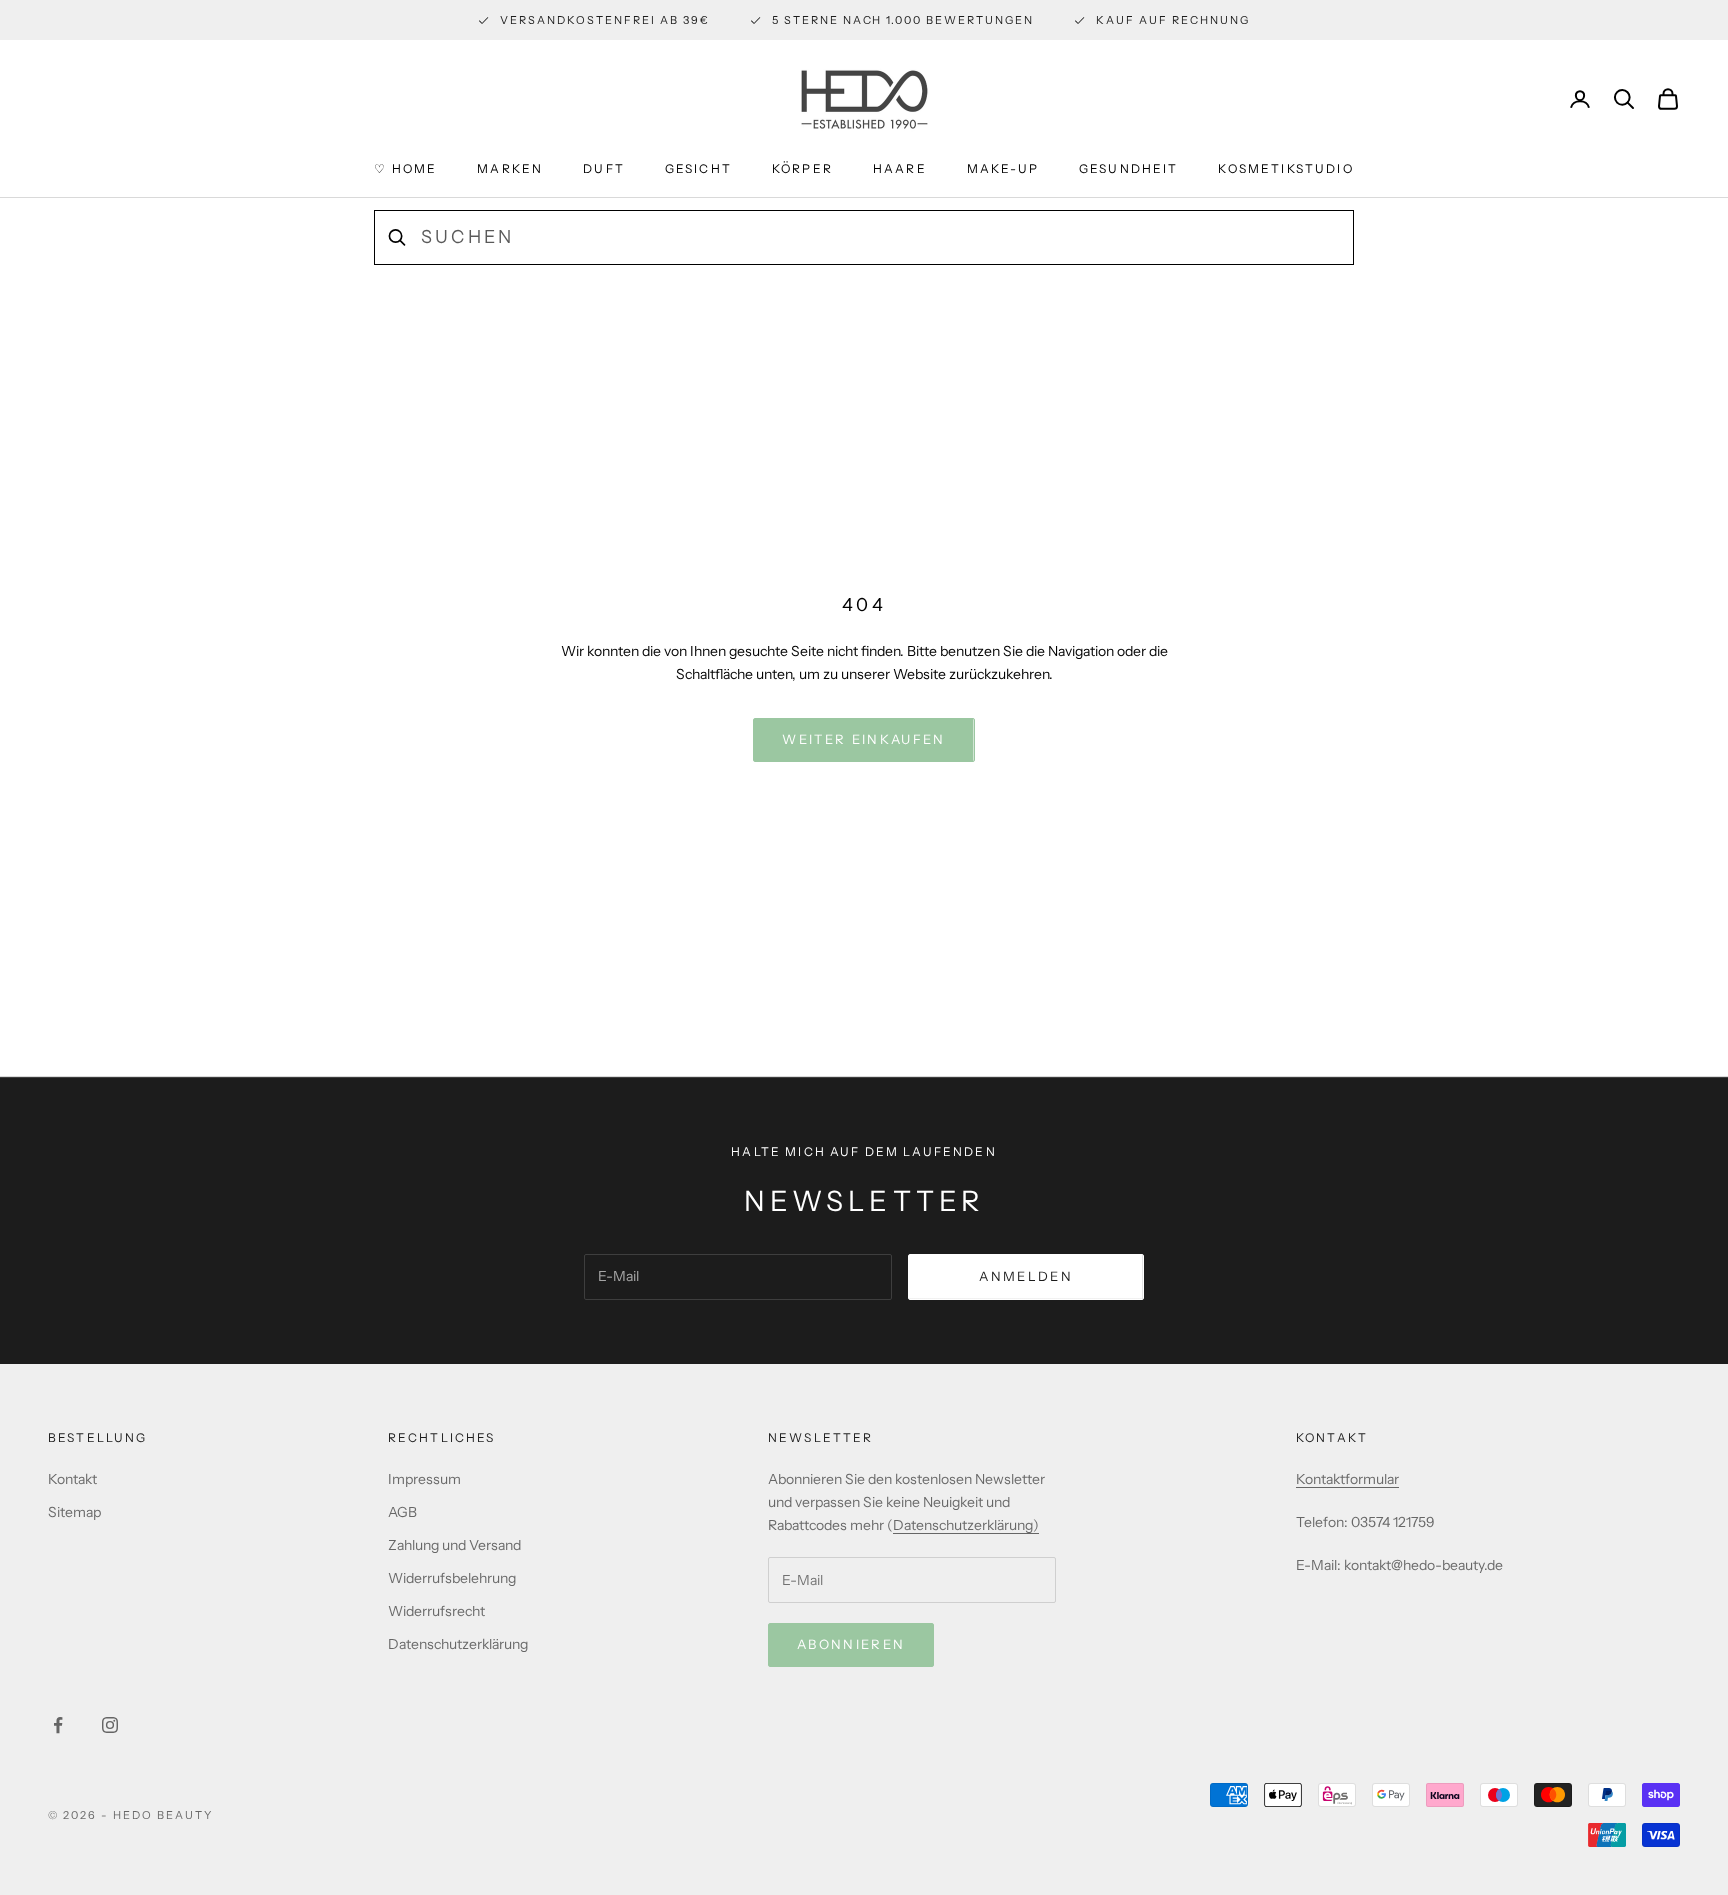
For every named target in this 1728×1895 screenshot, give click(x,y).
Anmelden (1026, 1276)
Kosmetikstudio (1285, 168)
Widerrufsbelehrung (452, 1578)
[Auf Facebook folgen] (58, 1725)
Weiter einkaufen (863, 739)
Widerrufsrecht (436, 1611)
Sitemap (74, 1512)
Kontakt (72, 1479)
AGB (402, 1512)
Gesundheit (1129, 168)
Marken (510, 168)
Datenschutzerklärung (458, 1644)
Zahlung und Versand (454, 1545)
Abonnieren (851, 1644)
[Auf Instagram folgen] (110, 1725)
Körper (802, 168)
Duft (604, 168)
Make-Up (1003, 168)
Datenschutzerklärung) (966, 1525)
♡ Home (405, 168)
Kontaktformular (1347, 1479)
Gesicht (698, 168)
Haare (900, 168)
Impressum (424, 1479)
